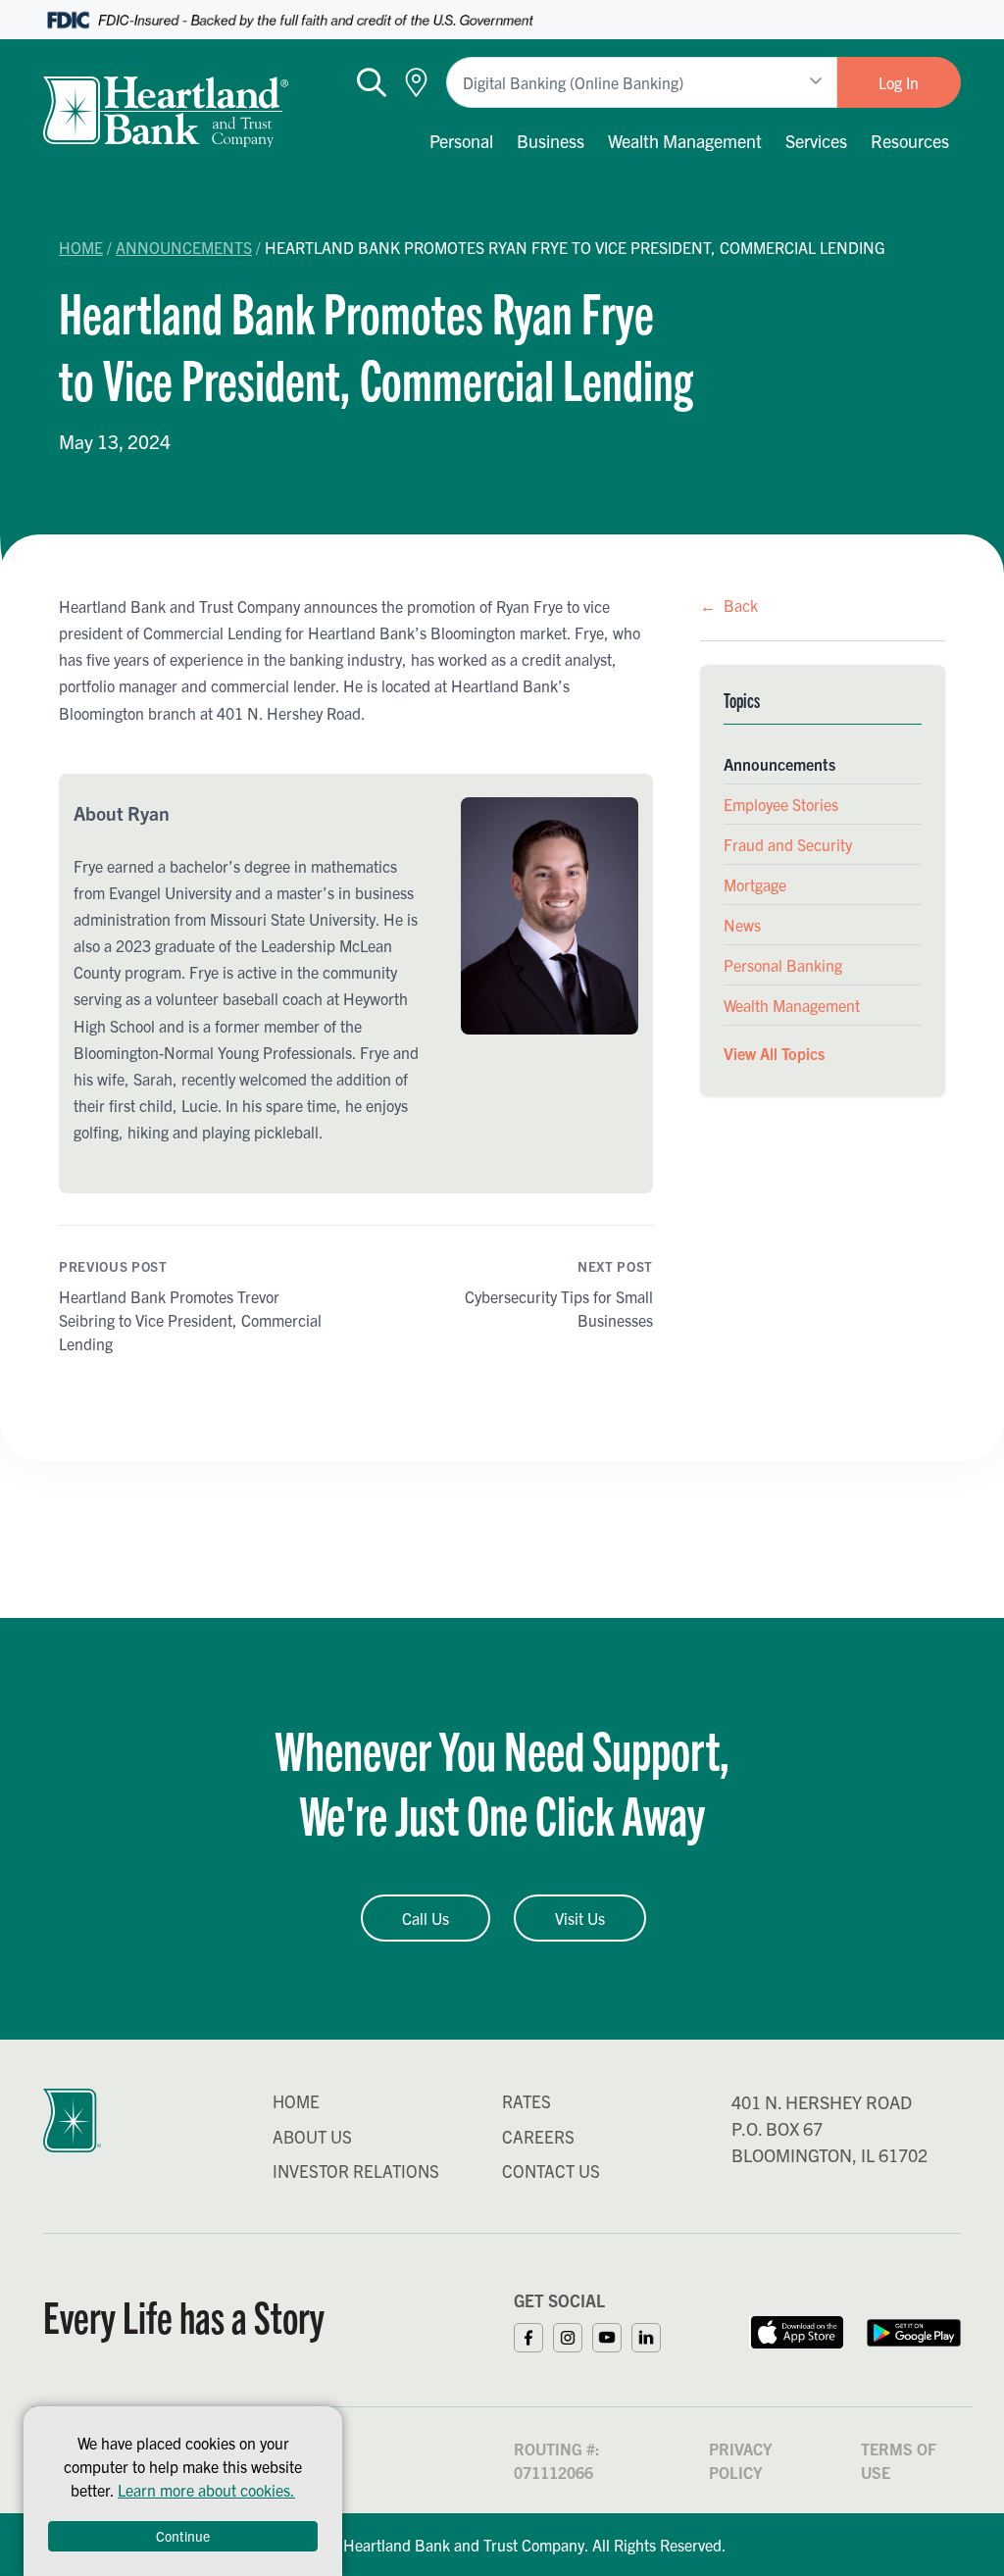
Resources (910, 141)
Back (729, 605)
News (742, 925)
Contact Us (551, 2171)
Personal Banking (783, 965)
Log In (899, 82)
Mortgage (755, 884)
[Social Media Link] (533, 2335)
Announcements (184, 247)
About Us (312, 2136)
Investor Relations (356, 2171)
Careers (538, 2136)
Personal (461, 141)
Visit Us (580, 1918)
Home (81, 247)
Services (816, 141)
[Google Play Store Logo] (914, 2330)
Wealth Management (685, 141)
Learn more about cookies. (206, 2490)
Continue (183, 2536)
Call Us (426, 1918)
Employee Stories (781, 804)
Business (551, 141)
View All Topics (774, 1053)
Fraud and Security (788, 844)
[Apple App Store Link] (796, 2330)
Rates (527, 2101)
